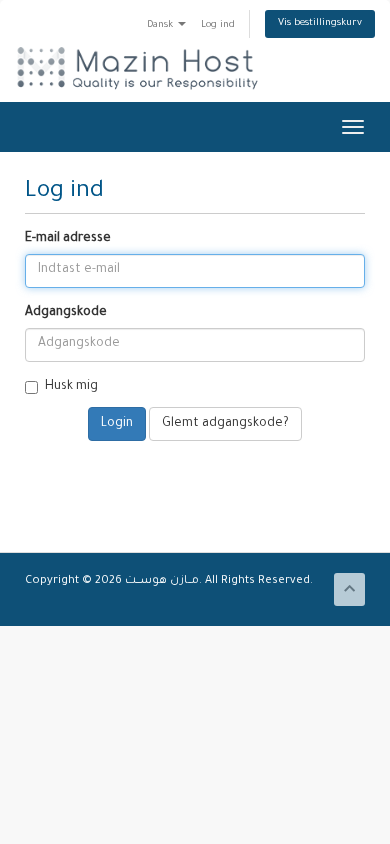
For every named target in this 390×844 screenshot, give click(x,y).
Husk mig (71, 387)
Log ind (218, 25)
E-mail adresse (68, 239)
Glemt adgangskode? (225, 424)
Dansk (161, 25)
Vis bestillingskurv (320, 23)
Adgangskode (66, 313)
